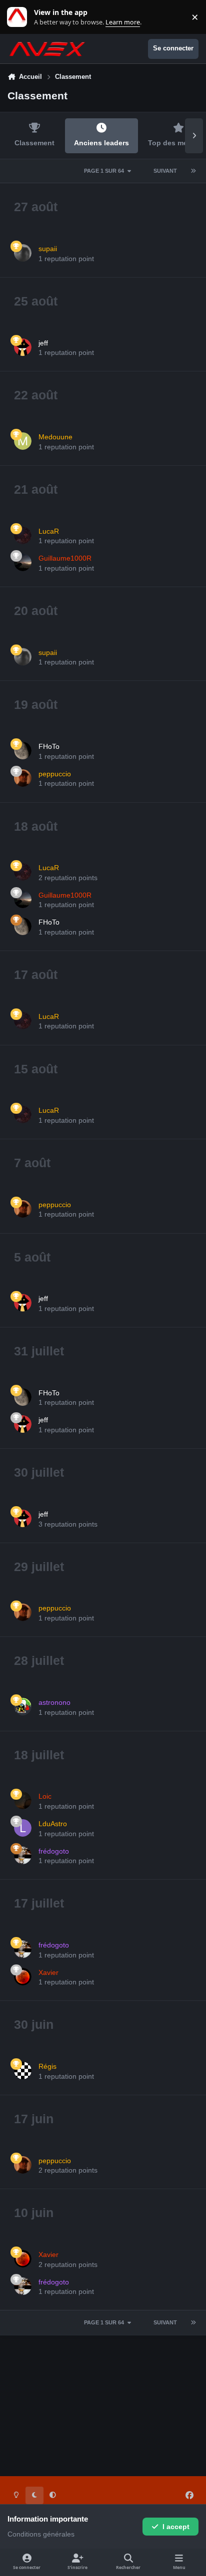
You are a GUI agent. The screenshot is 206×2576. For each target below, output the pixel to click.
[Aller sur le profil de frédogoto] (23, 1855)
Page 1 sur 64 (104, 171)
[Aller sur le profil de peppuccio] (23, 778)
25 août (36, 301)
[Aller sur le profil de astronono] (23, 1707)
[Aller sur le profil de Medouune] (23, 441)
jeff (43, 343)
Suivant (165, 171)
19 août (36, 704)
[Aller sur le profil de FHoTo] (23, 751)
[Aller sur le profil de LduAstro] (23, 1828)
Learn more (19, 17)
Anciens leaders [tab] (101, 143)
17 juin (34, 2119)
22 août (36, 395)
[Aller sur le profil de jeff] (23, 347)
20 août (36, 611)
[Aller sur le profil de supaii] (23, 253)
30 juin (34, 2024)
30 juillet (39, 1472)
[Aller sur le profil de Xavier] (23, 1977)
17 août (36, 974)
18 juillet (39, 1755)
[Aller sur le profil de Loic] (23, 1800)
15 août (36, 1069)
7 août (32, 1163)
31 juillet (39, 1351)
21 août (36, 489)
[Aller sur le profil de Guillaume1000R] (23, 562)
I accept (176, 2527)
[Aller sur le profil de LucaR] (23, 535)
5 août (32, 1257)
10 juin (34, 2213)
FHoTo (49, 746)
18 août (36, 826)
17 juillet (39, 1903)
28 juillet (39, 1660)
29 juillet (39, 1567)
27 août (36, 207)
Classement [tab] (34, 143)
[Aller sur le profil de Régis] (23, 2071)
